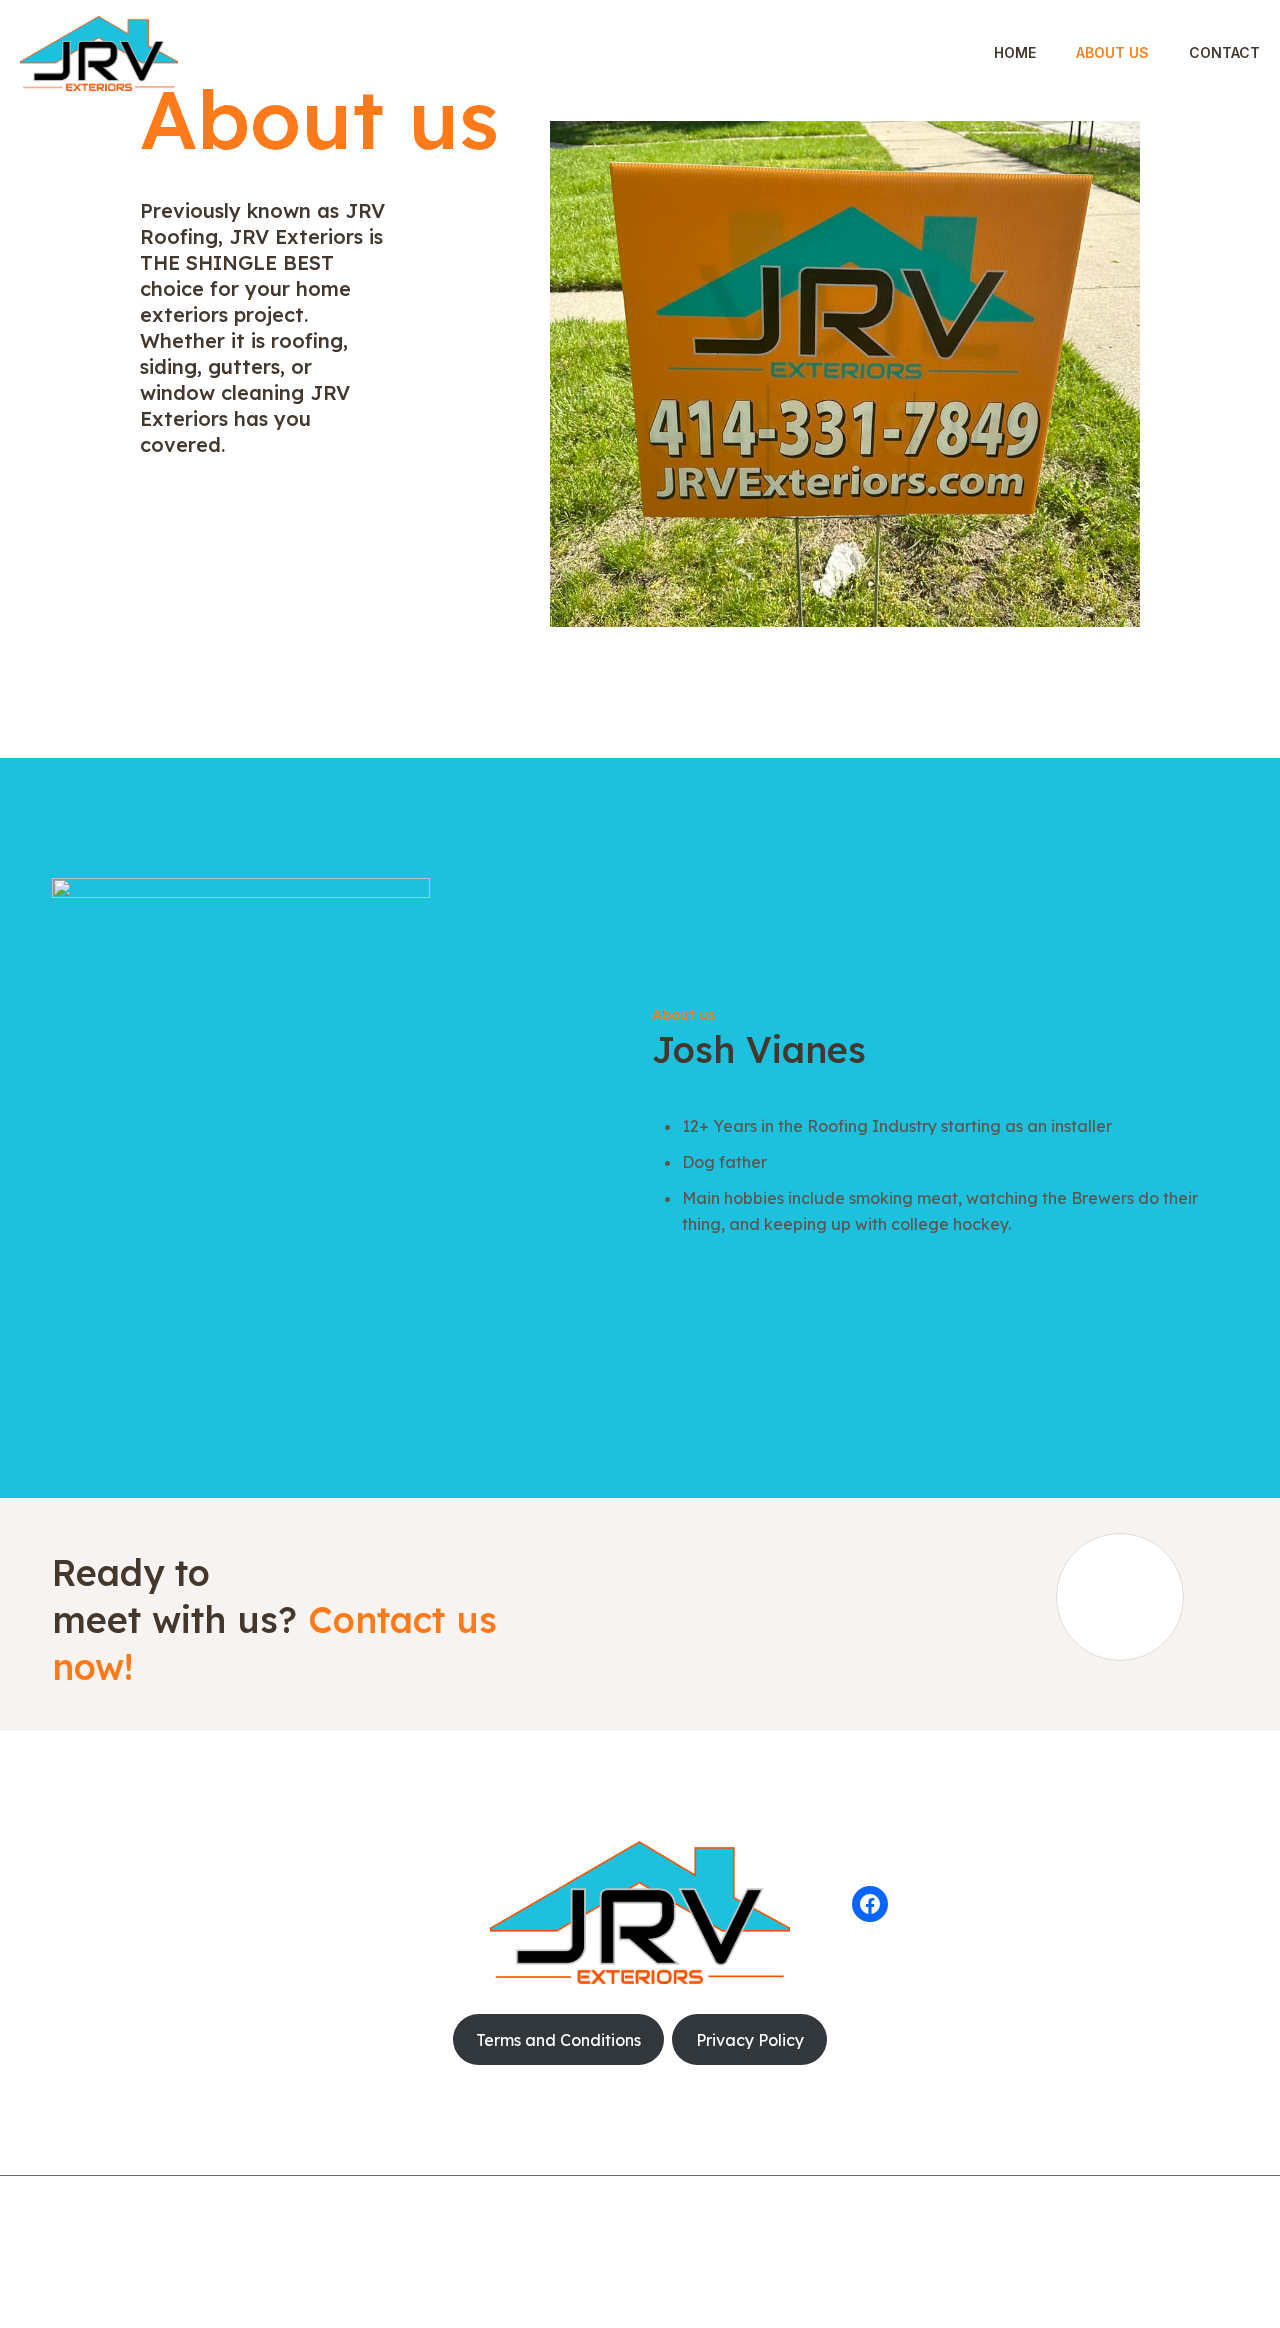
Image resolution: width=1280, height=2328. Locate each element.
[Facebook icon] (640, 2255)
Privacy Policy (750, 2040)
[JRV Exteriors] (99, 52)
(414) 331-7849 (138, 1897)
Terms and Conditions (558, 2040)
